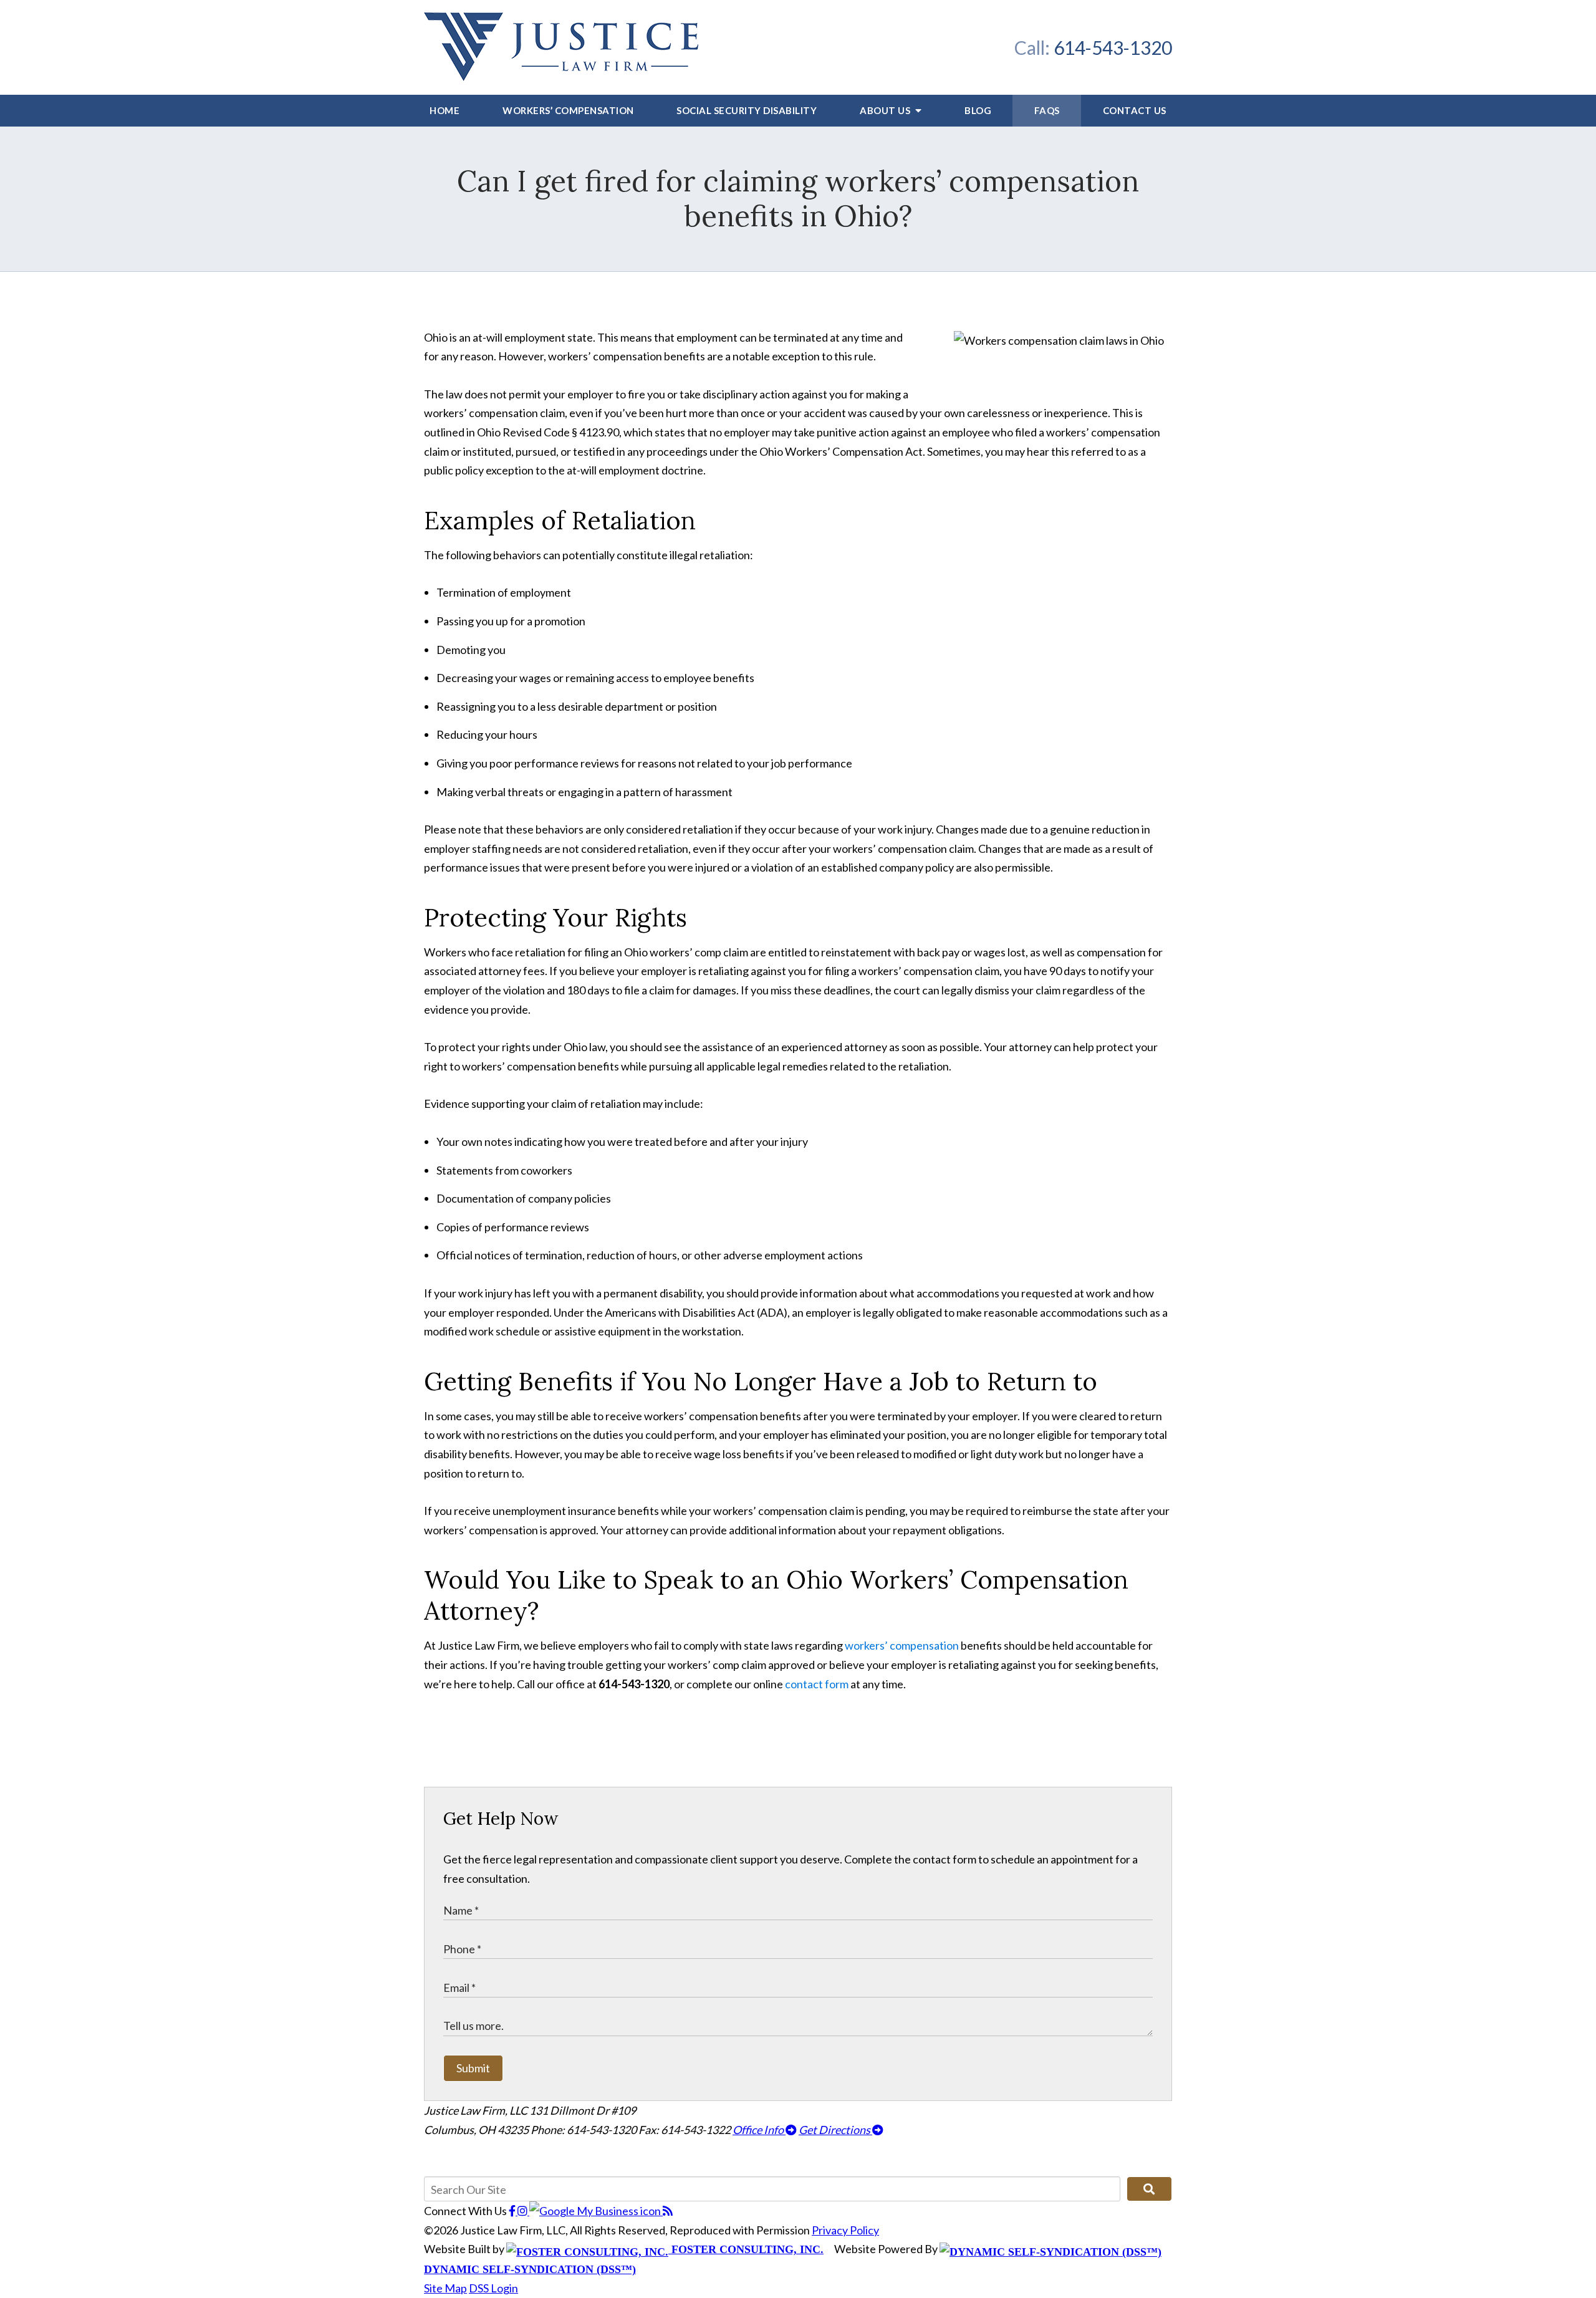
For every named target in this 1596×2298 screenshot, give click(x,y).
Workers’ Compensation (568, 110)
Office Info (759, 2130)
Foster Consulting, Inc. (746, 2249)
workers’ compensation (902, 1645)
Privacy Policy (845, 2230)
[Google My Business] (596, 2211)
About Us (886, 110)
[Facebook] (513, 2211)
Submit (473, 2068)
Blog (978, 110)
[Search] (1149, 2189)
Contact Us (1135, 110)
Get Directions (835, 2130)
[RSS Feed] (668, 2211)
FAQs (1047, 110)
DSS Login (493, 2288)
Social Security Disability (747, 110)
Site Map (445, 2288)
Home (445, 110)
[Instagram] (523, 2211)
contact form (817, 1684)
